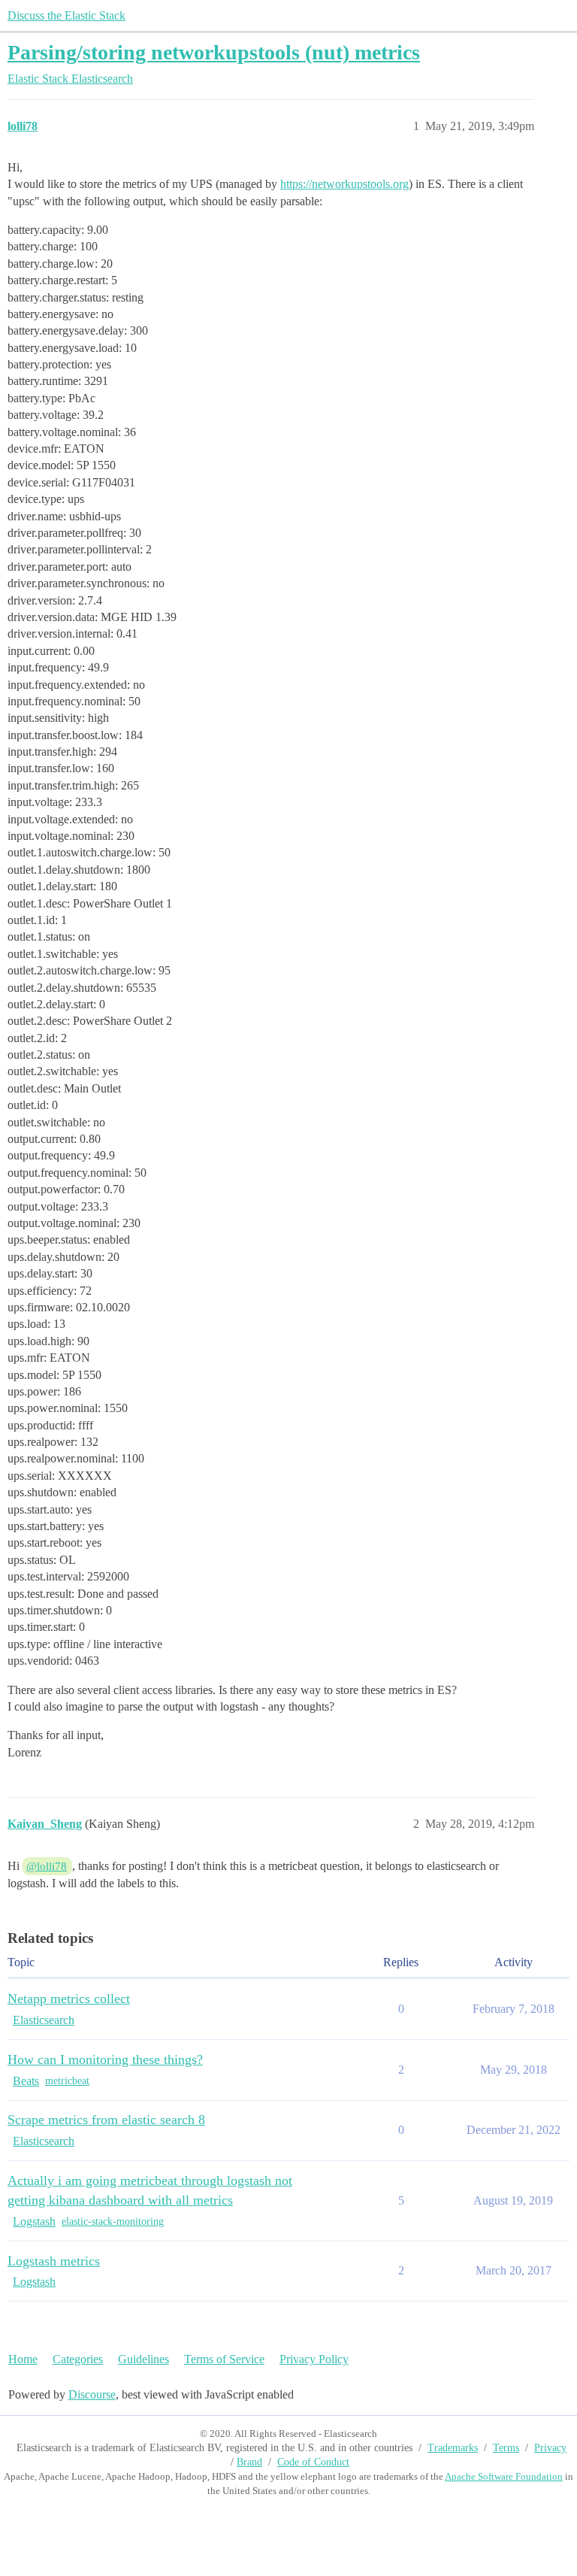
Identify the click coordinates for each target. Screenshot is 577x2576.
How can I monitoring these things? (105, 2059)
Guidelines (143, 2359)
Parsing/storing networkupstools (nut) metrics (214, 52)
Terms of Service (224, 2359)
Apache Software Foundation (504, 2476)
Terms (506, 2448)
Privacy (550, 2448)
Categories (78, 2359)
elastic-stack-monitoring (113, 2221)
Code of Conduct (313, 2462)
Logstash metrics (54, 2261)
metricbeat (67, 2081)
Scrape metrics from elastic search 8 (106, 2120)
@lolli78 (47, 1866)
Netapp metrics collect (69, 1999)
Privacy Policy (314, 2359)
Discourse (92, 2394)
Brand (249, 2462)
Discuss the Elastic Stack (66, 15)
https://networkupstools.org (344, 184)
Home (23, 2359)
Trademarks (453, 2448)
